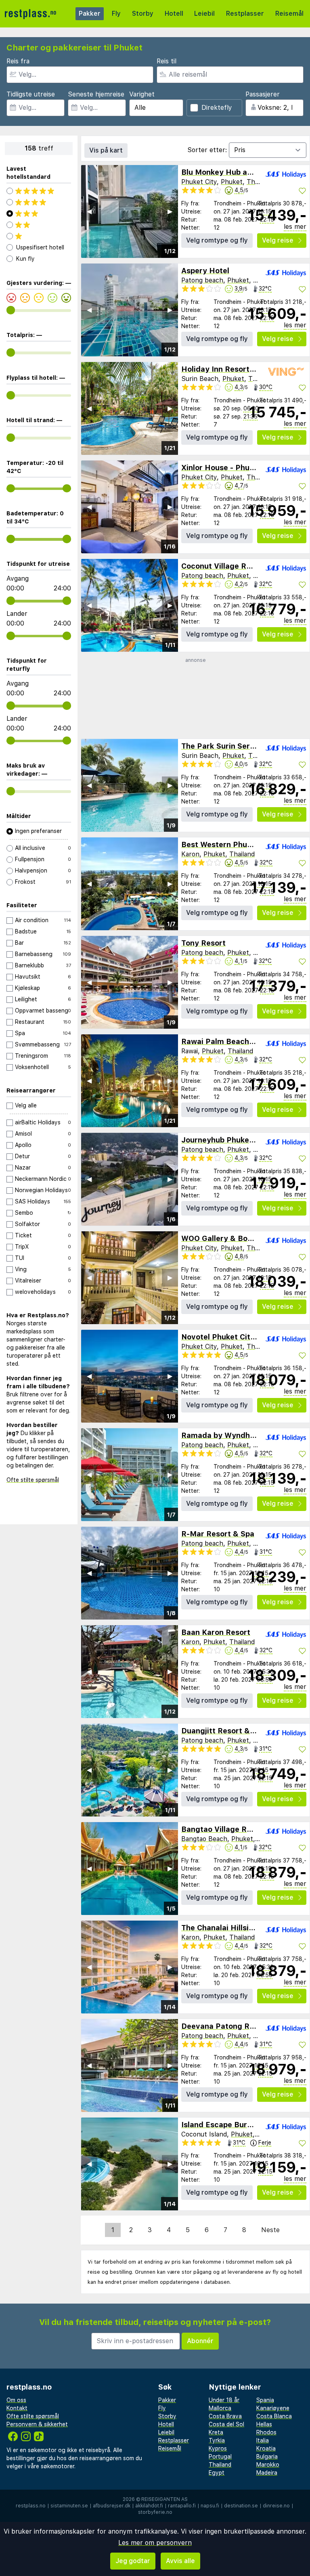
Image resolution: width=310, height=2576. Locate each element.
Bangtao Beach (204, 1839)
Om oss (16, 2400)
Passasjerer (263, 94)
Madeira (267, 2473)
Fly (116, 14)
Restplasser (245, 14)
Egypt (217, 2473)
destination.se (241, 2506)
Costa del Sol (226, 2424)
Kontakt (17, 2408)
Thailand (259, 182)
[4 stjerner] (39, 202)
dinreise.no (276, 2506)
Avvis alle (180, 2561)
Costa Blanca (274, 2416)
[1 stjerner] (39, 236)
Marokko (268, 2465)
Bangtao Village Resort (224, 1829)
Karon (190, 854)
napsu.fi (210, 2506)
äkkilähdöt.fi (149, 2506)
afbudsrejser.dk (112, 2506)
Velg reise (278, 240)
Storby (143, 14)
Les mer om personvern (155, 2543)
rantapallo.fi (182, 2506)
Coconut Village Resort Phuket (237, 566)
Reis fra (18, 61)
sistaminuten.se (69, 2506)
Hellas (264, 2424)
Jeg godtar (133, 2561)
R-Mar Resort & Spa (218, 1534)
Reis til (167, 61)
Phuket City (199, 182)
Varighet (142, 94)
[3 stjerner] (39, 213)
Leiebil (204, 14)
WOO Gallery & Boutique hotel (236, 1238)
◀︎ (89, 211)
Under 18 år (224, 2400)
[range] (11, 310)
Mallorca (220, 2408)
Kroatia (266, 2448)
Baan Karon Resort (216, 1632)
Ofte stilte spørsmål (33, 1480)
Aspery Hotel (205, 271)
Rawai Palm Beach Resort (228, 1041)
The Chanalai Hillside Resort (233, 1928)
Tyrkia (217, 2440)
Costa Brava (225, 2416)
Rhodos (266, 2432)
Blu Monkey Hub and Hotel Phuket (244, 172)
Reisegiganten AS (164, 2499)
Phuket (232, 182)
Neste (270, 2230)
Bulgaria (267, 2457)
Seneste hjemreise (96, 94)
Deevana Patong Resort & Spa (237, 2026)
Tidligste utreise (31, 94)
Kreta (216, 2432)
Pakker (90, 14)
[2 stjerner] (39, 225)
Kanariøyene (273, 2408)
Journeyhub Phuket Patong (231, 1140)
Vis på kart (106, 150)
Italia (263, 2440)
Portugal (220, 2457)
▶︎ (170, 211)
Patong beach (202, 280)
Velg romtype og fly (217, 240)
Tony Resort (203, 943)
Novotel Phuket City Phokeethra (240, 1337)
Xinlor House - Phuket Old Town (239, 468)
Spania (265, 2400)
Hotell (174, 14)
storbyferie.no (155, 2512)
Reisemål (289, 14)
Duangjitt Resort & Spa (223, 1731)
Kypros (218, 2448)
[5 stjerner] (39, 191)
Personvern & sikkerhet (37, 2424)
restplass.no (31, 2506)
